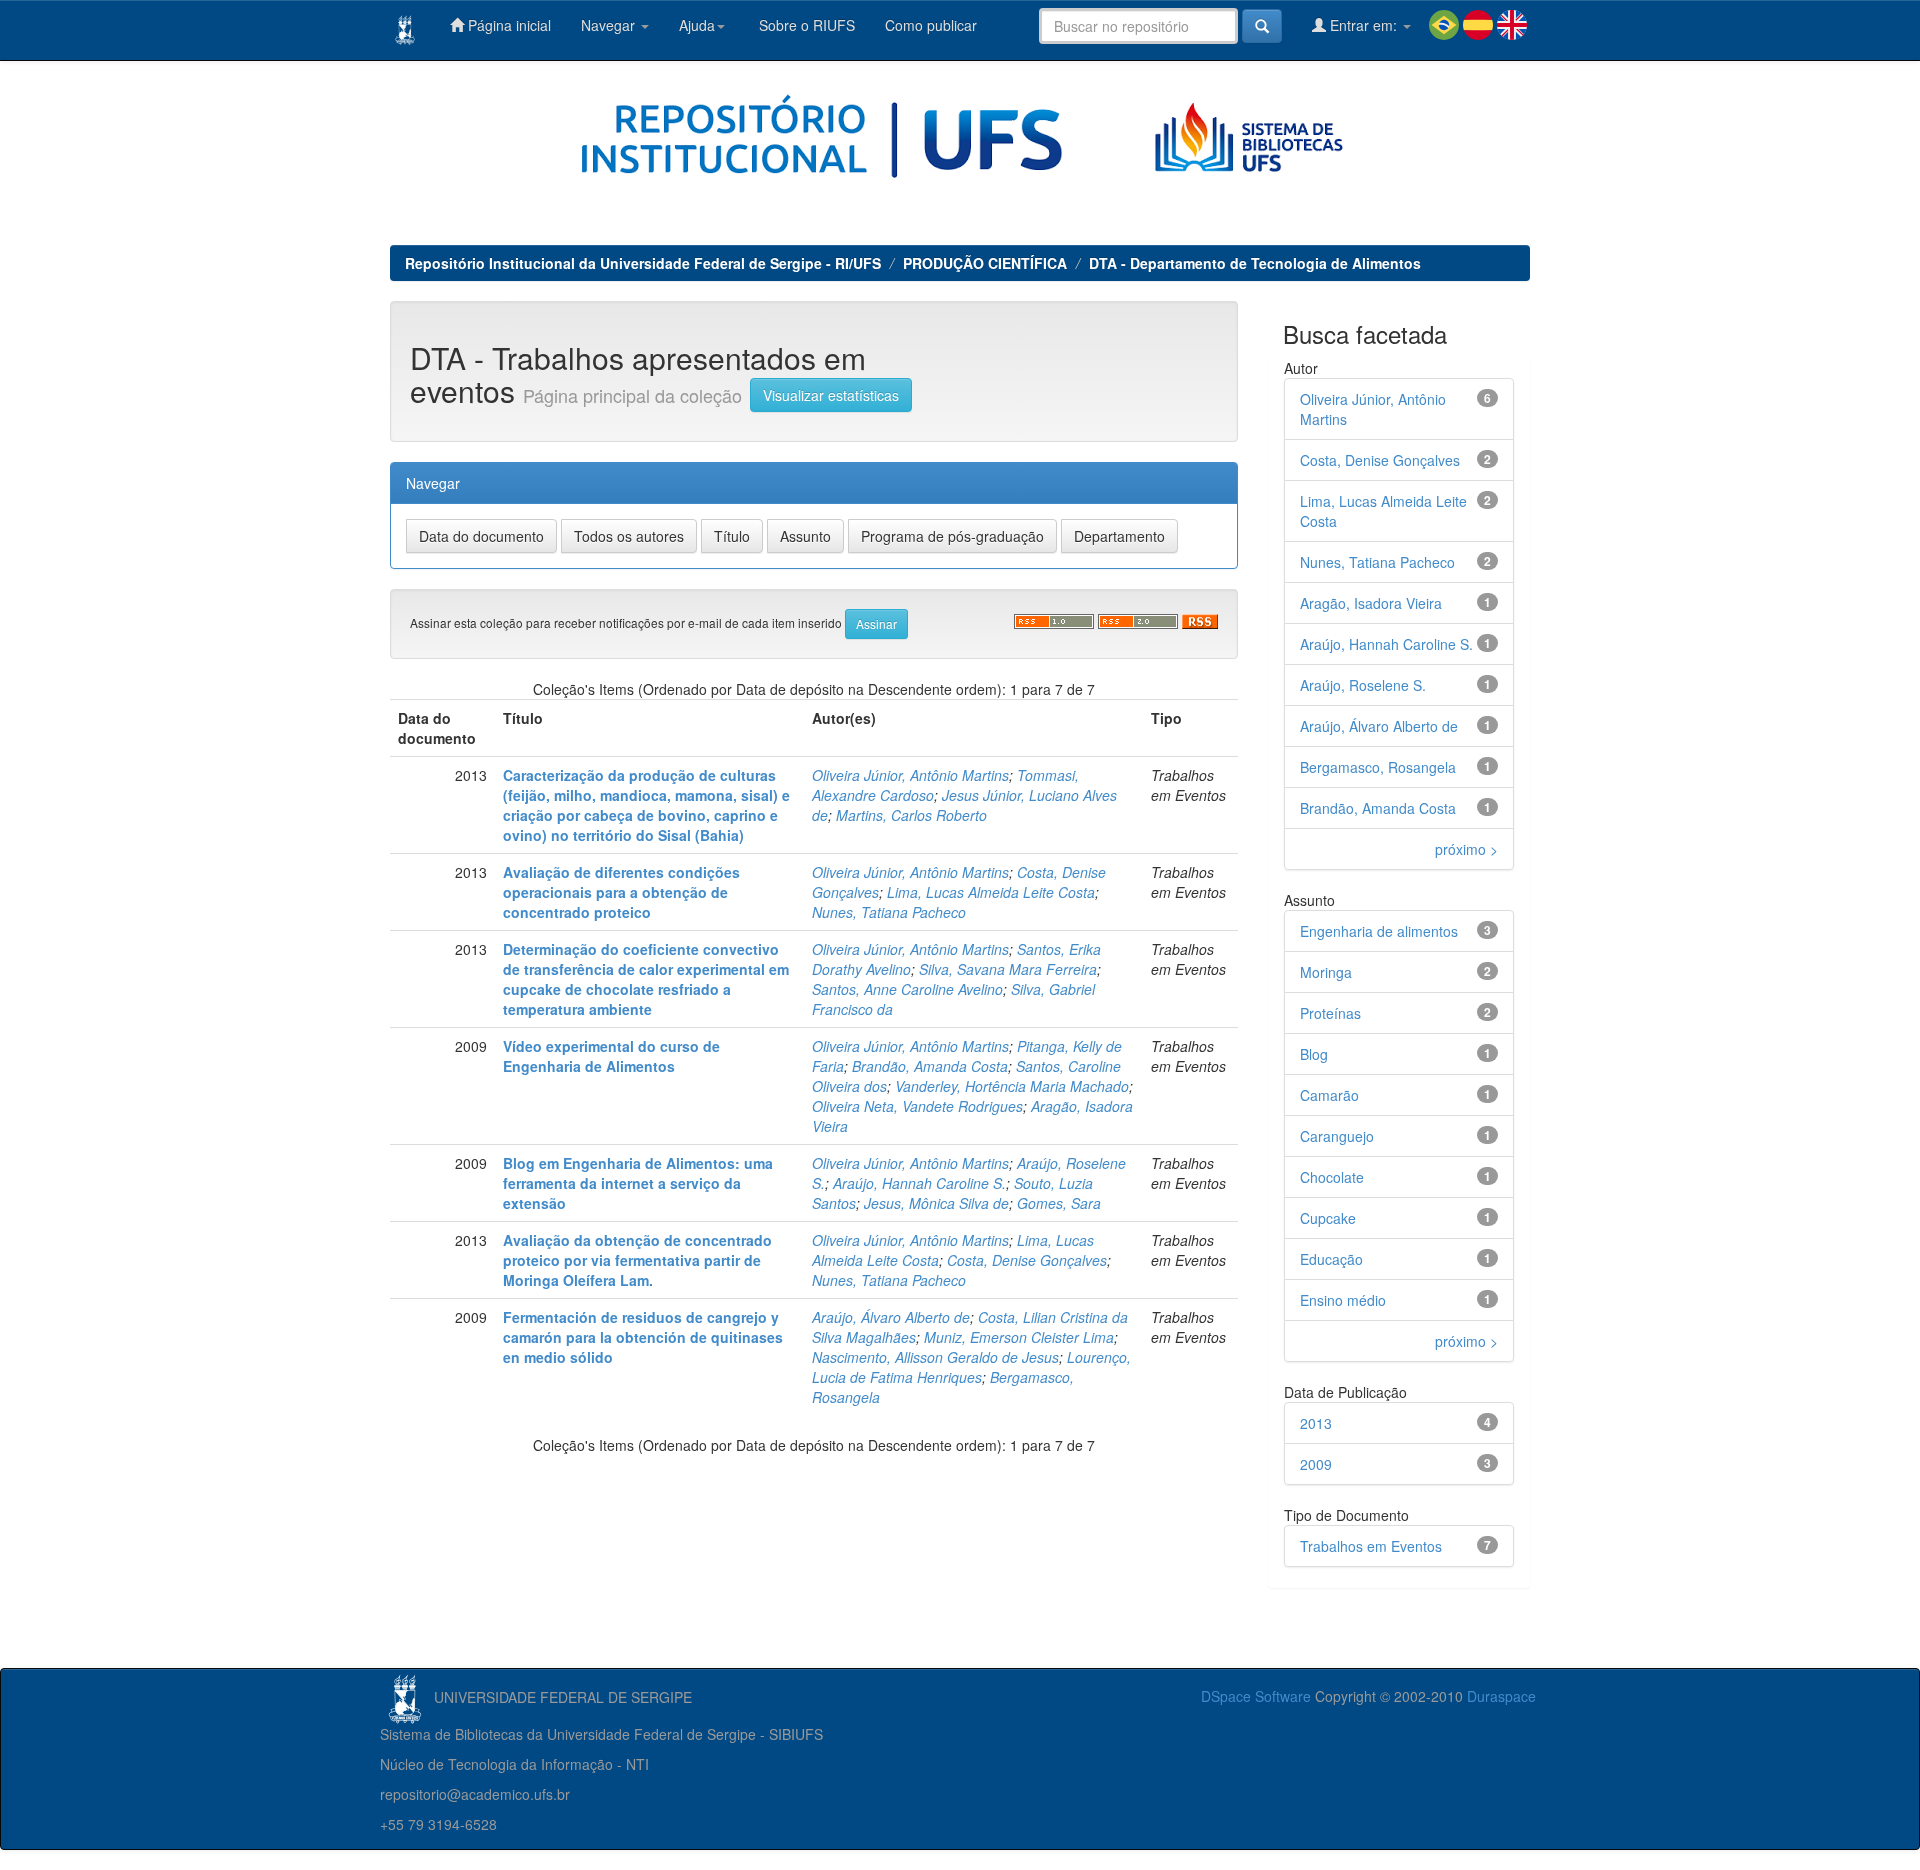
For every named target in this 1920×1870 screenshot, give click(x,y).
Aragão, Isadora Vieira (1371, 603)
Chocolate (1332, 1177)
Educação (1331, 1259)
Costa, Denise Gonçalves (1027, 1260)
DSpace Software (1256, 1696)
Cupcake (1328, 1218)
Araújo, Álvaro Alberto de (891, 1317)
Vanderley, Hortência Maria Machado (1012, 1086)
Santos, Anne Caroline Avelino (907, 989)
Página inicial (507, 25)
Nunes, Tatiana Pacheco (889, 912)
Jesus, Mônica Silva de (936, 1203)
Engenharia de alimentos (1379, 931)
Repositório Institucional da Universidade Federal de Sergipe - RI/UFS (643, 263)
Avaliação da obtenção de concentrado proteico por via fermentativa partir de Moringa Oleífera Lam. (637, 1260)
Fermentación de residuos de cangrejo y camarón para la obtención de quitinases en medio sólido (643, 1337)
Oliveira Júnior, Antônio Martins (910, 775)
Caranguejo (1337, 1136)
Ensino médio (1343, 1300)
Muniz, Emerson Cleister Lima (1019, 1337)
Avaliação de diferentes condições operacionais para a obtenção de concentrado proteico (621, 892)
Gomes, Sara (1059, 1203)
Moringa (1326, 972)
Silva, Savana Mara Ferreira (1008, 969)
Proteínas (1330, 1013)
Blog (1314, 1054)
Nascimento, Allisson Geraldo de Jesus (935, 1357)
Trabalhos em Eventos (1371, 1546)
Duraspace (1501, 1696)
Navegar (610, 25)
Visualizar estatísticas (831, 395)
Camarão (1329, 1095)
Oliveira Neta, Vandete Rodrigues (917, 1106)
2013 (1316, 1423)
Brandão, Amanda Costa (930, 1066)
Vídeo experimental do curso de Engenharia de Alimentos (611, 1056)
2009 (1316, 1464)
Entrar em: (1363, 25)
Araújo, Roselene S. (1363, 685)
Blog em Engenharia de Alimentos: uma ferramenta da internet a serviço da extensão (638, 1183)
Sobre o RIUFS (805, 25)
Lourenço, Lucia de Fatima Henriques (971, 1367)
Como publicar (931, 25)
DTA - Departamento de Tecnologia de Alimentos (1255, 263)
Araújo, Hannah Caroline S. (919, 1183)
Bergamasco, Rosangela (1378, 767)
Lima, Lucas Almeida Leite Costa (991, 892)
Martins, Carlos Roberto (911, 815)
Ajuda (697, 25)
